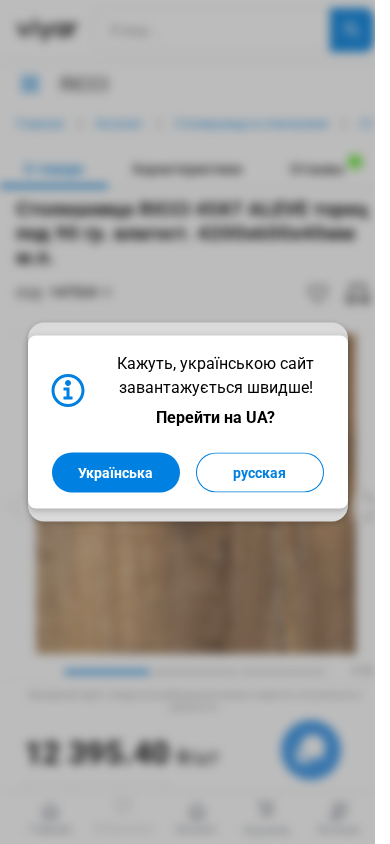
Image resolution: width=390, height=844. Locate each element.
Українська (115, 473)
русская (259, 473)
